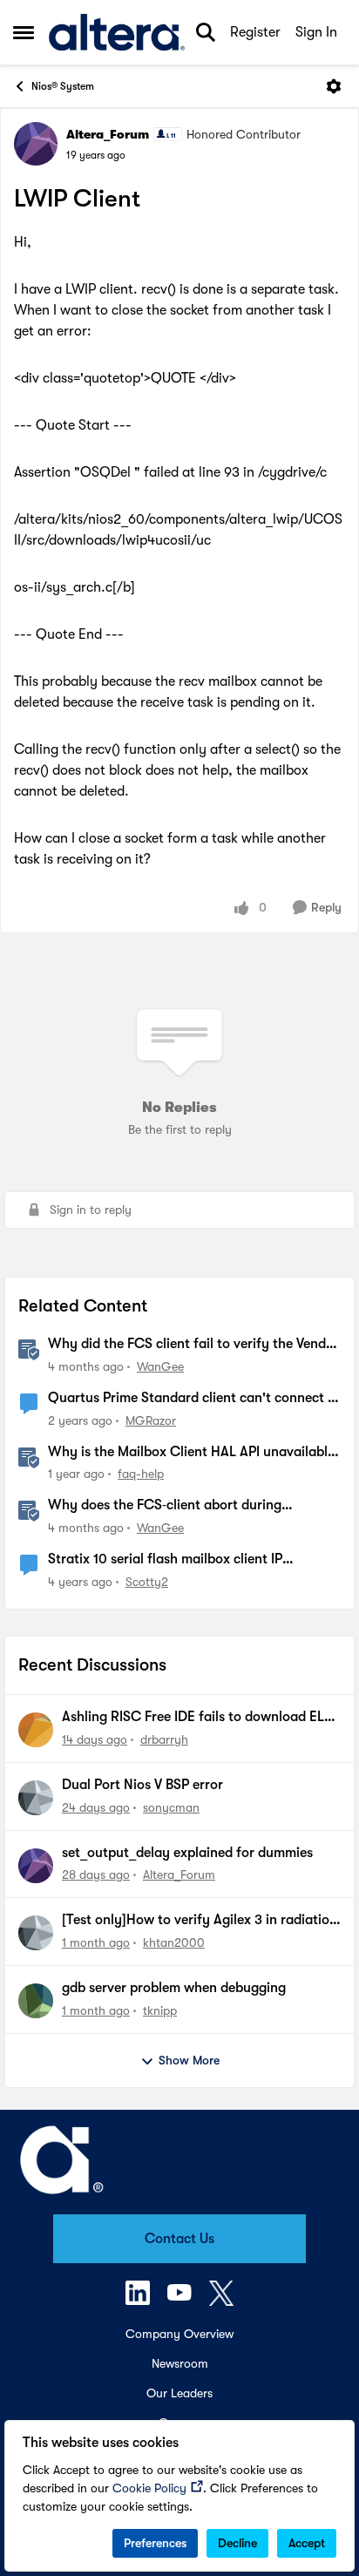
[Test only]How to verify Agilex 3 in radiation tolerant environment (200, 1921)
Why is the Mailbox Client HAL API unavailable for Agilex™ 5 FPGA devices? (191, 1453)
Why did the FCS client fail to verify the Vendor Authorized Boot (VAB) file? (193, 1345)
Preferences (155, 2543)
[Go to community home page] (117, 33)
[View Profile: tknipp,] (36, 2001)
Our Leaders (179, 2393)
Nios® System (63, 86)
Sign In (316, 32)
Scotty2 (147, 1582)
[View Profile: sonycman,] (36, 1798)
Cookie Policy (149, 2488)
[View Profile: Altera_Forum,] (36, 1866)
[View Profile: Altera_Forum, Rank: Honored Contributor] (36, 144)
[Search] (206, 32)
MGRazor (151, 1420)
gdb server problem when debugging (174, 1988)
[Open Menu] (334, 86)
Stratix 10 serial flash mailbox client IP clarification (165, 1560)
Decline (237, 2543)
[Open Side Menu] (24, 32)
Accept (307, 2543)
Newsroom (180, 2363)
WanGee (160, 1366)
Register (255, 32)
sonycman (171, 1807)
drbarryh (164, 1739)
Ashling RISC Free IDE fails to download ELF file (196, 1718)
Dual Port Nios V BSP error (142, 1785)
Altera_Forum (108, 134)
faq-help (141, 1474)
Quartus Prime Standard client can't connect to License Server (194, 1399)
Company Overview (179, 2334)
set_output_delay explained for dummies (187, 1853)
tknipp (160, 2010)
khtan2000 (174, 1942)
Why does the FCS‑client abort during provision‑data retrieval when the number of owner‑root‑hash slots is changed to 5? (184, 1506)
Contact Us (179, 2239)
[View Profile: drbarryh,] (36, 1730)
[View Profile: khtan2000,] (36, 1933)
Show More (189, 2060)
